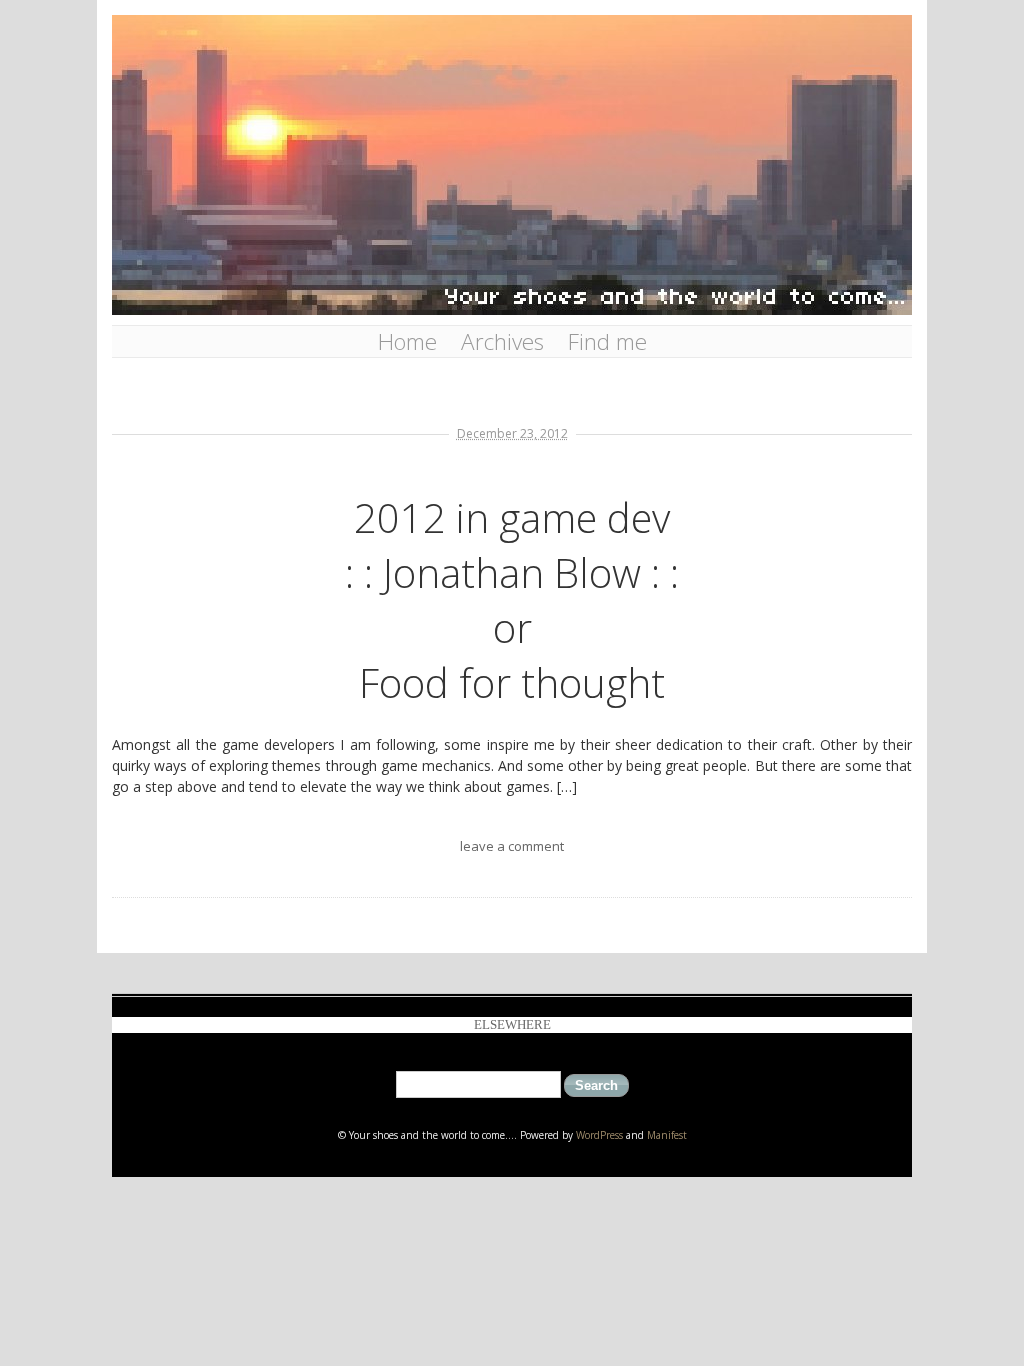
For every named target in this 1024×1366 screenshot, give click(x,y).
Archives (502, 341)
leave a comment (512, 846)
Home (407, 341)
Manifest (667, 1135)
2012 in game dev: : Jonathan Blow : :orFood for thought (512, 600)
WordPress (599, 1135)
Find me (607, 341)
